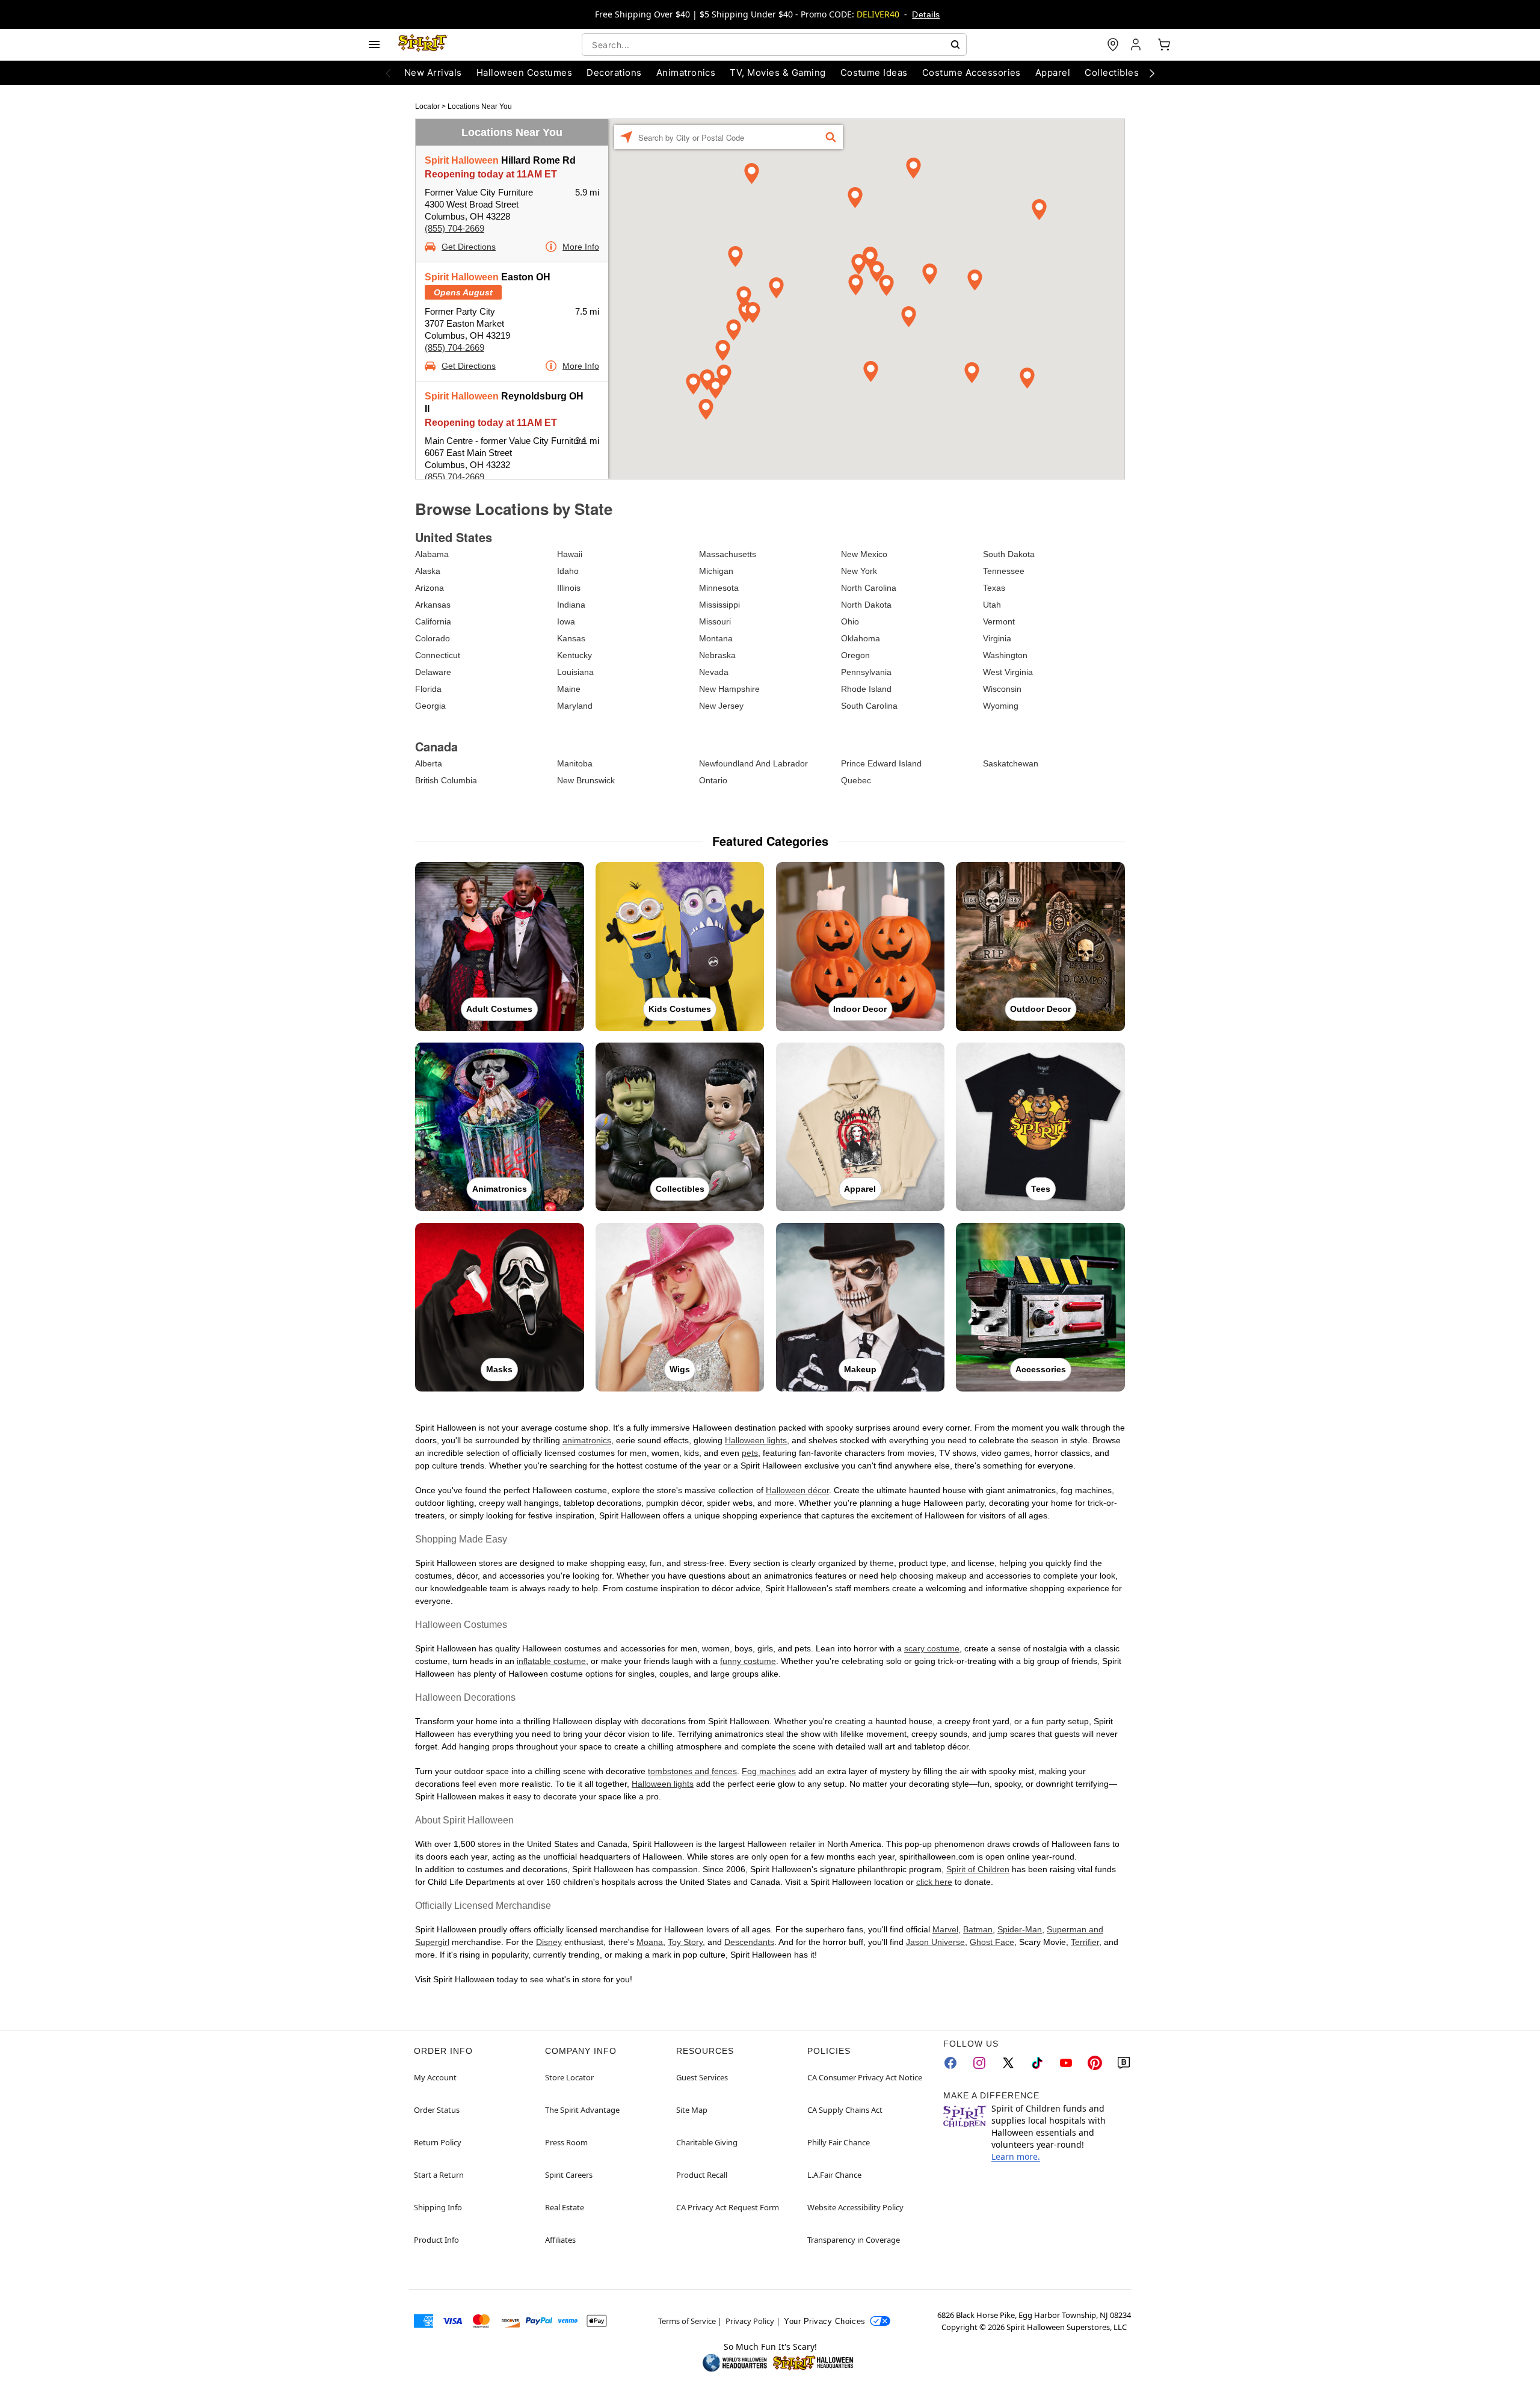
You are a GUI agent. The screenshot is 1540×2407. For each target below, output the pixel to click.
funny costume (748, 1661)
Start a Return (439, 2175)
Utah (992, 605)
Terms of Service (687, 2321)
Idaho (568, 571)
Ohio (850, 621)
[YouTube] (1066, 2063)
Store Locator (569, 2077)
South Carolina (869, 706)
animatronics (587, 1440)
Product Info (436, 2240)
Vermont (999, 621)
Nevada (714, 672)
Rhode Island (866, 689)
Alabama (432, 554)
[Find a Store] (1113, 45)
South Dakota (1009, 554)
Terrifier (1085, 1942)
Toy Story (685, 1942)
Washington (1005, 655)
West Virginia (1008, 672)
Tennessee (1004, 571)
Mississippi (719, 605)
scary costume (932, 1648)
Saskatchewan (1011, 763)
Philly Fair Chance (839, 2142)
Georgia (430, 706)
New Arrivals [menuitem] (433, 72)
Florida (428, 689)
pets (750, 1453)
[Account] (1137, 45)
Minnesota (719, 588)
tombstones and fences (692, 1771)
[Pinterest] (1095, 2063)
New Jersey (721, 706)
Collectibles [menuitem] (1112, 72)
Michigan (716, 571)
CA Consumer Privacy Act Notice (865, 2077)
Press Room (566, 2142)
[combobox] (774, 45)
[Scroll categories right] (1152, 73)
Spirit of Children (978, 1869)
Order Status (437, 2110)
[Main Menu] (374, 45)
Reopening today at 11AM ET (491, 174)
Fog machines (769, 1771)
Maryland (575, 706)
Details (926, 14)
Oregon (855, 655)
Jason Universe (935, 1942)
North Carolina (869, 588)
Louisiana (575, 672)
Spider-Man (1020, 1929)
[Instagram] (979, 2063)
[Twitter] (1008, 2063)
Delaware (433, 672)
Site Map (692, 2110)
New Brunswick (586, 780)
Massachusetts (728, 554)
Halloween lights (756, 1440)
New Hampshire (729, 689)
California (433, 621)
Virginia (997, 638)
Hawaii (570, 554)
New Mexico (864, 554)
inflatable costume (551, 1661)
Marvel (945, 1929)
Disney (549, 1942)
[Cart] (1164, 45)
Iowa (566, 621)
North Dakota (866, 605)
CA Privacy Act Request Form (728, 2207)
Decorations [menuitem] (614, 72)
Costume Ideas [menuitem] (874, 72)
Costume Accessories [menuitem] (972, 72)
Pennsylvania (866, 672)
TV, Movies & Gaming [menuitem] (778, 72)
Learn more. (1016, 2156)
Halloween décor (797, 1490)
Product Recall (702, 2175)
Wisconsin (1002, 689)
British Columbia (446, 780)
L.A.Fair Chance (834, 2175)
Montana (716, 638)
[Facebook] (950, 2063)
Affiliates (560, 2240)
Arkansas (433, 605)
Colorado (433, 638)
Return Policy (438, 2142)
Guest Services (702, 2077)
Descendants (749, 1942)
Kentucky (574, 655)
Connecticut (438, 655)
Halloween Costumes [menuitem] (525, 72)
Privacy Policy (750, 2321)
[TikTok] (1037, 2063)
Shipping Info (438, 2207)
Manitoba (575, 763)
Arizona (430, 588)
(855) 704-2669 (454, 228)
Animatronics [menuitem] (686, 72)
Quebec (856, 780)
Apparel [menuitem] (1053, 72)
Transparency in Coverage (854, 2240)
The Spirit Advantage (582, 2110)
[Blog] (1124, 2063)
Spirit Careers (569, 2175)
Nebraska (717, 655)
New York (859, 571)
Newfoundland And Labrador (753, 763)
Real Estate (565, 2207)
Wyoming (1001, 706)
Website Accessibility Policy (855, 2207)
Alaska (428, 571)
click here (934, 1882)
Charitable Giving (707, 2142)
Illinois (569, 588)
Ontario (713, 780)
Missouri (715, 621)
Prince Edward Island (881, 763)
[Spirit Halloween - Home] (423, 45)
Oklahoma (861, 638)
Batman (978, 1929)
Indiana (571, 605)
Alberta (429, 763)
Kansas (571, 638)
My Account (435, 2077)
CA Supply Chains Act (845, 2110)
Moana (650, 1942)
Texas (994, 588)
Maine (569, 689)
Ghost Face (992, 1942)
